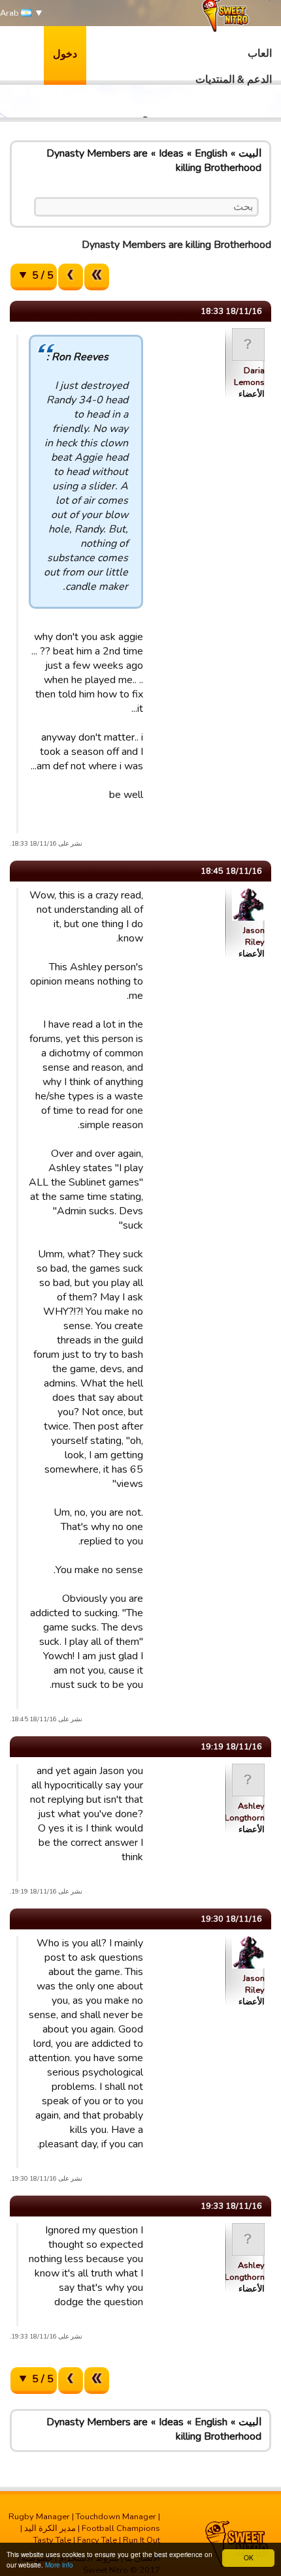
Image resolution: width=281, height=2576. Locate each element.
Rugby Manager (39, 2517)
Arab (10, 13)
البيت (250, 153)
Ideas (171, 153)
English (211, 153)
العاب (260, 54)
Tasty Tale (52, 2540)
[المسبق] (71, 277)
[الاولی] (97, 277)
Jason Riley (254, 936)
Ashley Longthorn (245, 1812)
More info (59, 2565)
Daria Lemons (249, 376)
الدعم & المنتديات (234, 80)
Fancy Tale (97, 2540)
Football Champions (121, 2528)
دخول (65, 54)
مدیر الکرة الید (50, 2528)
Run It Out (141, 2540)
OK (249, 2557)
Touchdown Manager (116, 2517)
